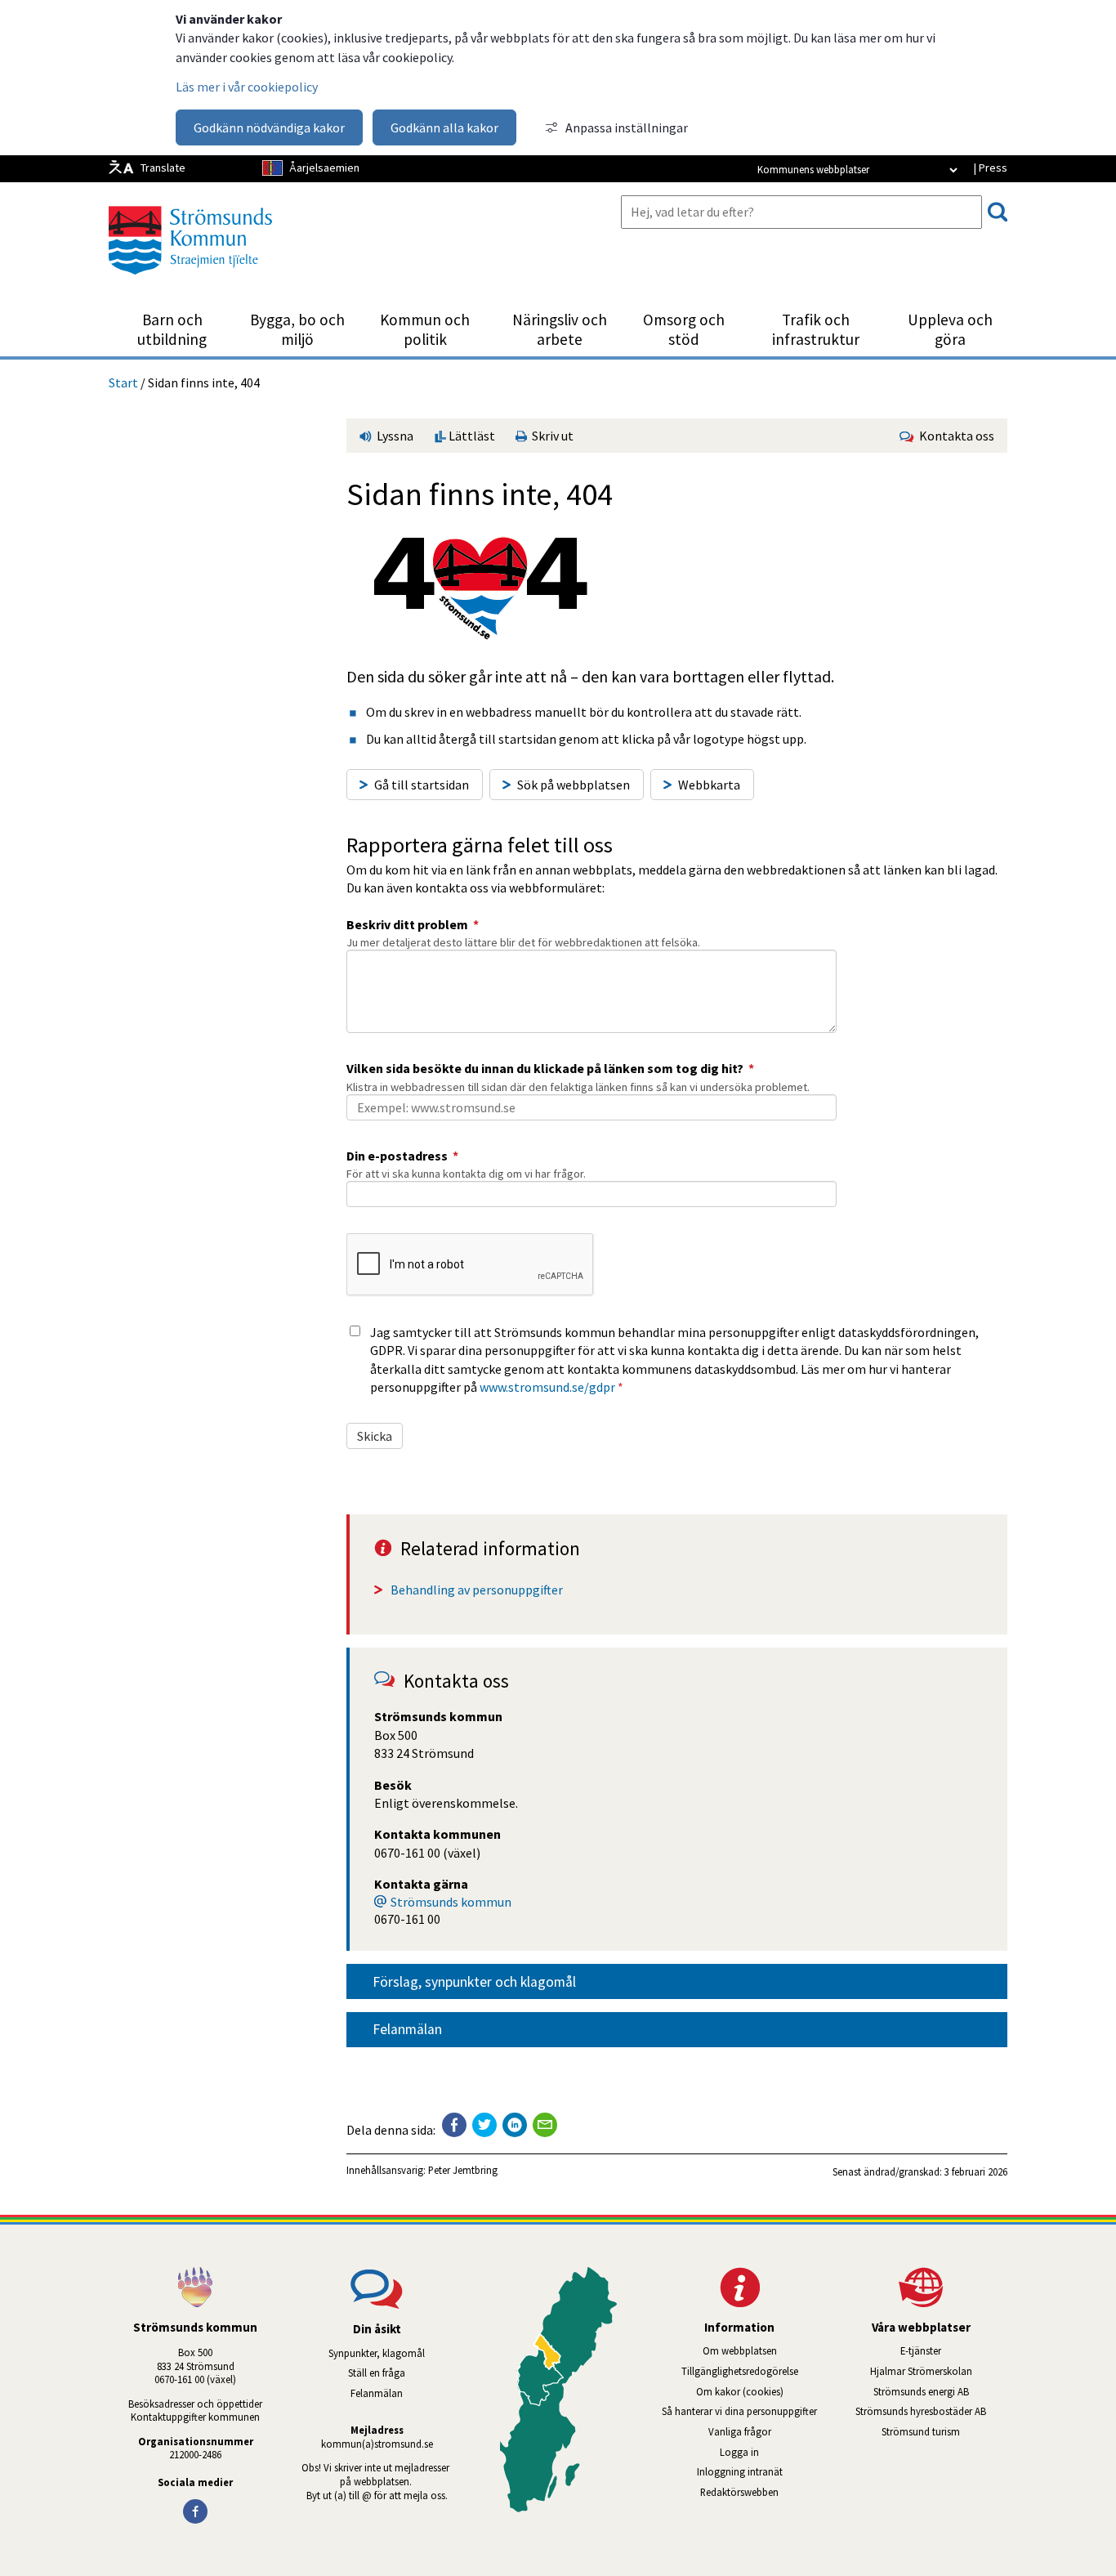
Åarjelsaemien (324, 168)
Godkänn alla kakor (444, 127)
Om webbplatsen (740, 2350)
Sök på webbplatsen (574, 785)
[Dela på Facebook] (454, 2125)
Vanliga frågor (740, 2431)
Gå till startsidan (422, 785)
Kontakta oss (954, 436)
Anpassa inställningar (627, 127)
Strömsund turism (944, 2431)
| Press (990, 168)
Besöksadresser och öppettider (195, 2404)
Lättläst (471, 436)
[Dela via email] (545, 2125)
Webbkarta (709, 785)
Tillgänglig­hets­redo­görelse (740, 2371)
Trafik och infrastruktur (816, 329)
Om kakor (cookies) (740, 2391)
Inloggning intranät (761, 2471)
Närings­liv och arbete (560, 329)
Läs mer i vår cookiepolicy (247, 87)
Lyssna (394, 436)
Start (123, 382)
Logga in (739, 2452)
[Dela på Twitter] (484, 2125)
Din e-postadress (402, 1156)
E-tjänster (954, 2350)
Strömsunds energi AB (940, 2391)
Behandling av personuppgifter (477, 1590)
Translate (163, 168)
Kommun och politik (425, 329)
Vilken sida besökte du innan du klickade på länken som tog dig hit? (550, 1068)
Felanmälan (407, 2029)
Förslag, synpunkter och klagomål (474, 1982)
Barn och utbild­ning (172, 329)
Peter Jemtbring (463, 2170)
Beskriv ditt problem (413, 924)
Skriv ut (550, 436)
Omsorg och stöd (684, 329)
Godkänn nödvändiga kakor (269, 127)
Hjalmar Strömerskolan (939, 2371)
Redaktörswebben (739, 2492)
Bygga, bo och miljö (297, 329)
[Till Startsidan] (190, 280)
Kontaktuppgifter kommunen (195, 2417)
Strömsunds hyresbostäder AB (931, 2411)
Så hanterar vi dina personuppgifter (739, 2411)
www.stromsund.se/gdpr (547, 1387)
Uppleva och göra (950, 329)
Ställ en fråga (377, 2373)
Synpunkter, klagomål (377, 2353)
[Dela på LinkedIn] (515, 2125)
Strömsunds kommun (451, 1902)
